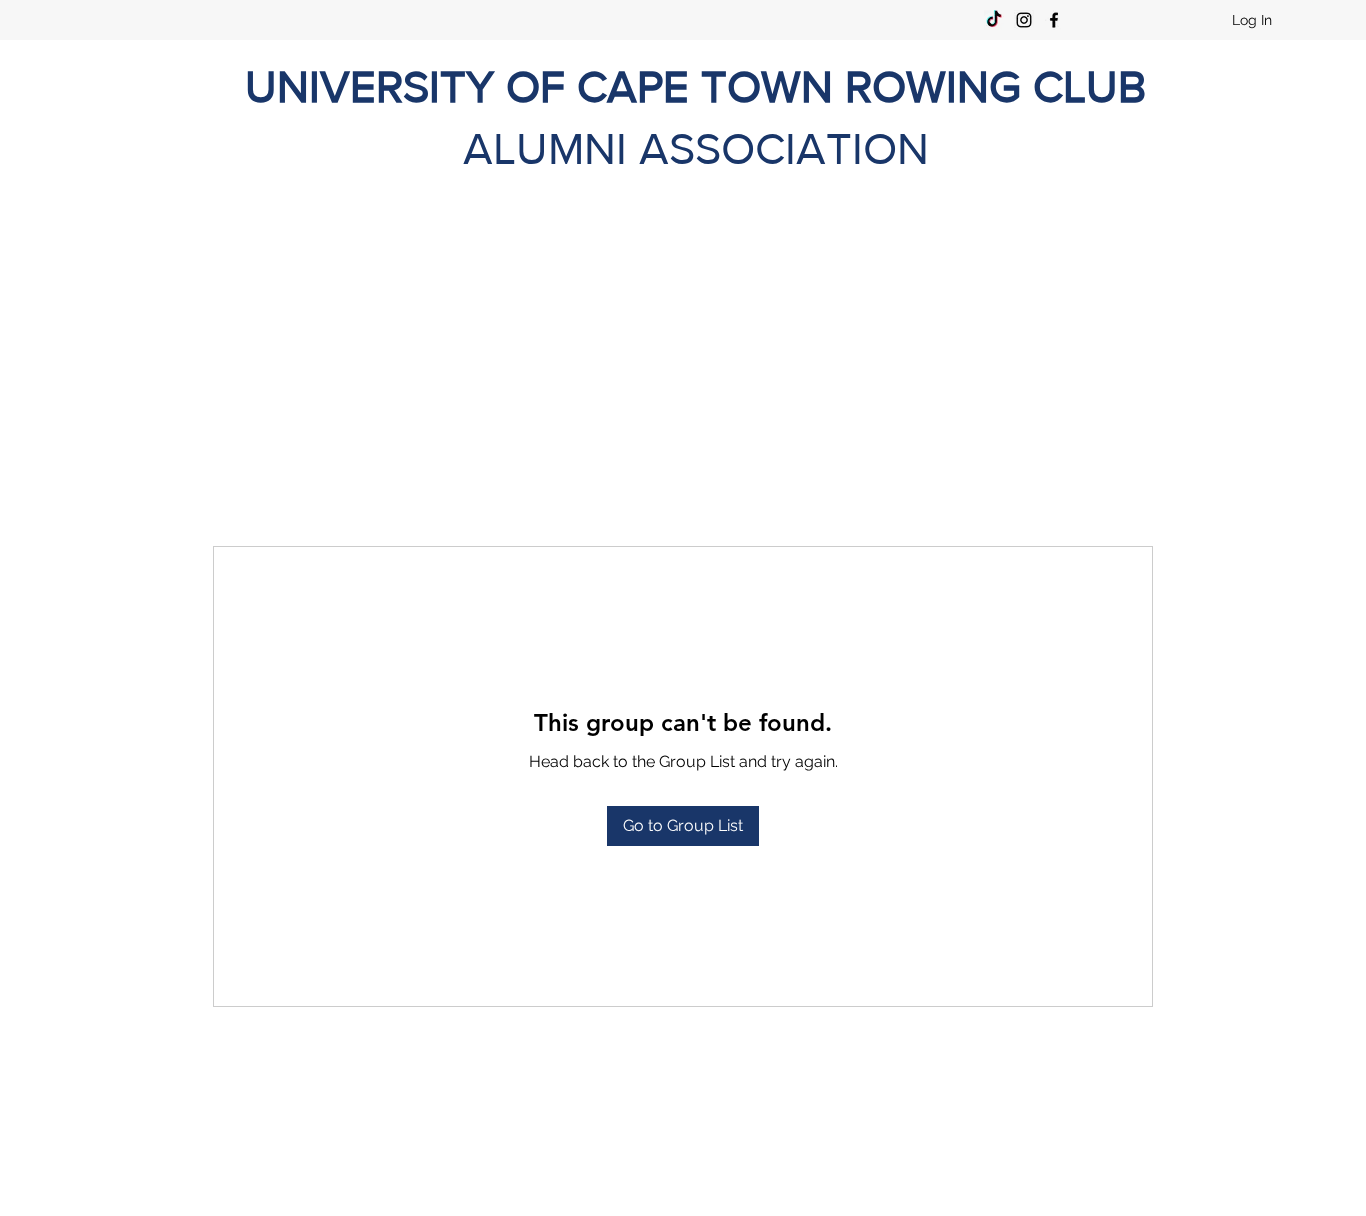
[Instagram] (1024, 20)
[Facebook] (1054, 20)
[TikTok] (994, 20)
